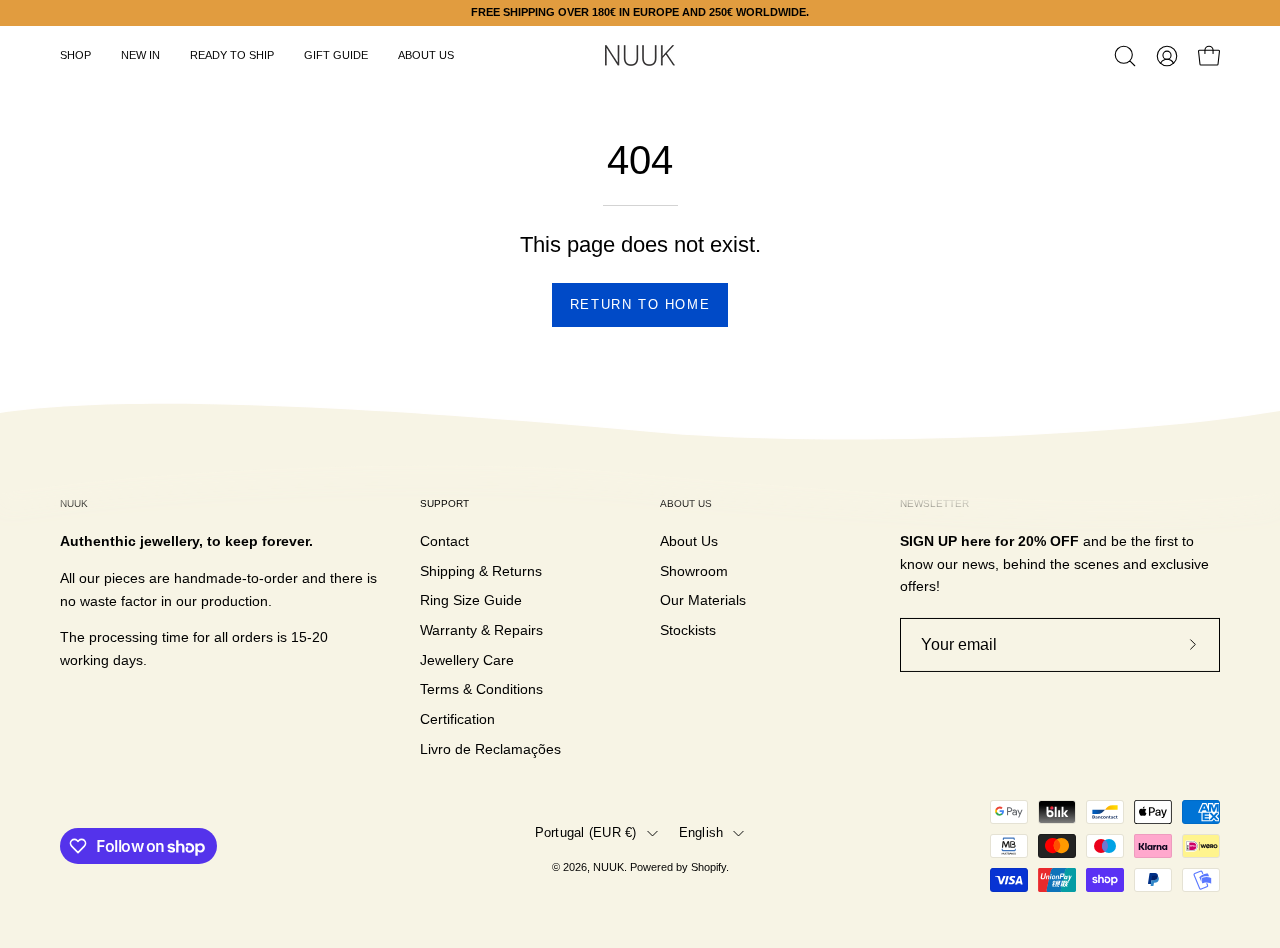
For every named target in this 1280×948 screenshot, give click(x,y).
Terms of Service (814, 624)
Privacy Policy (714, 624)
